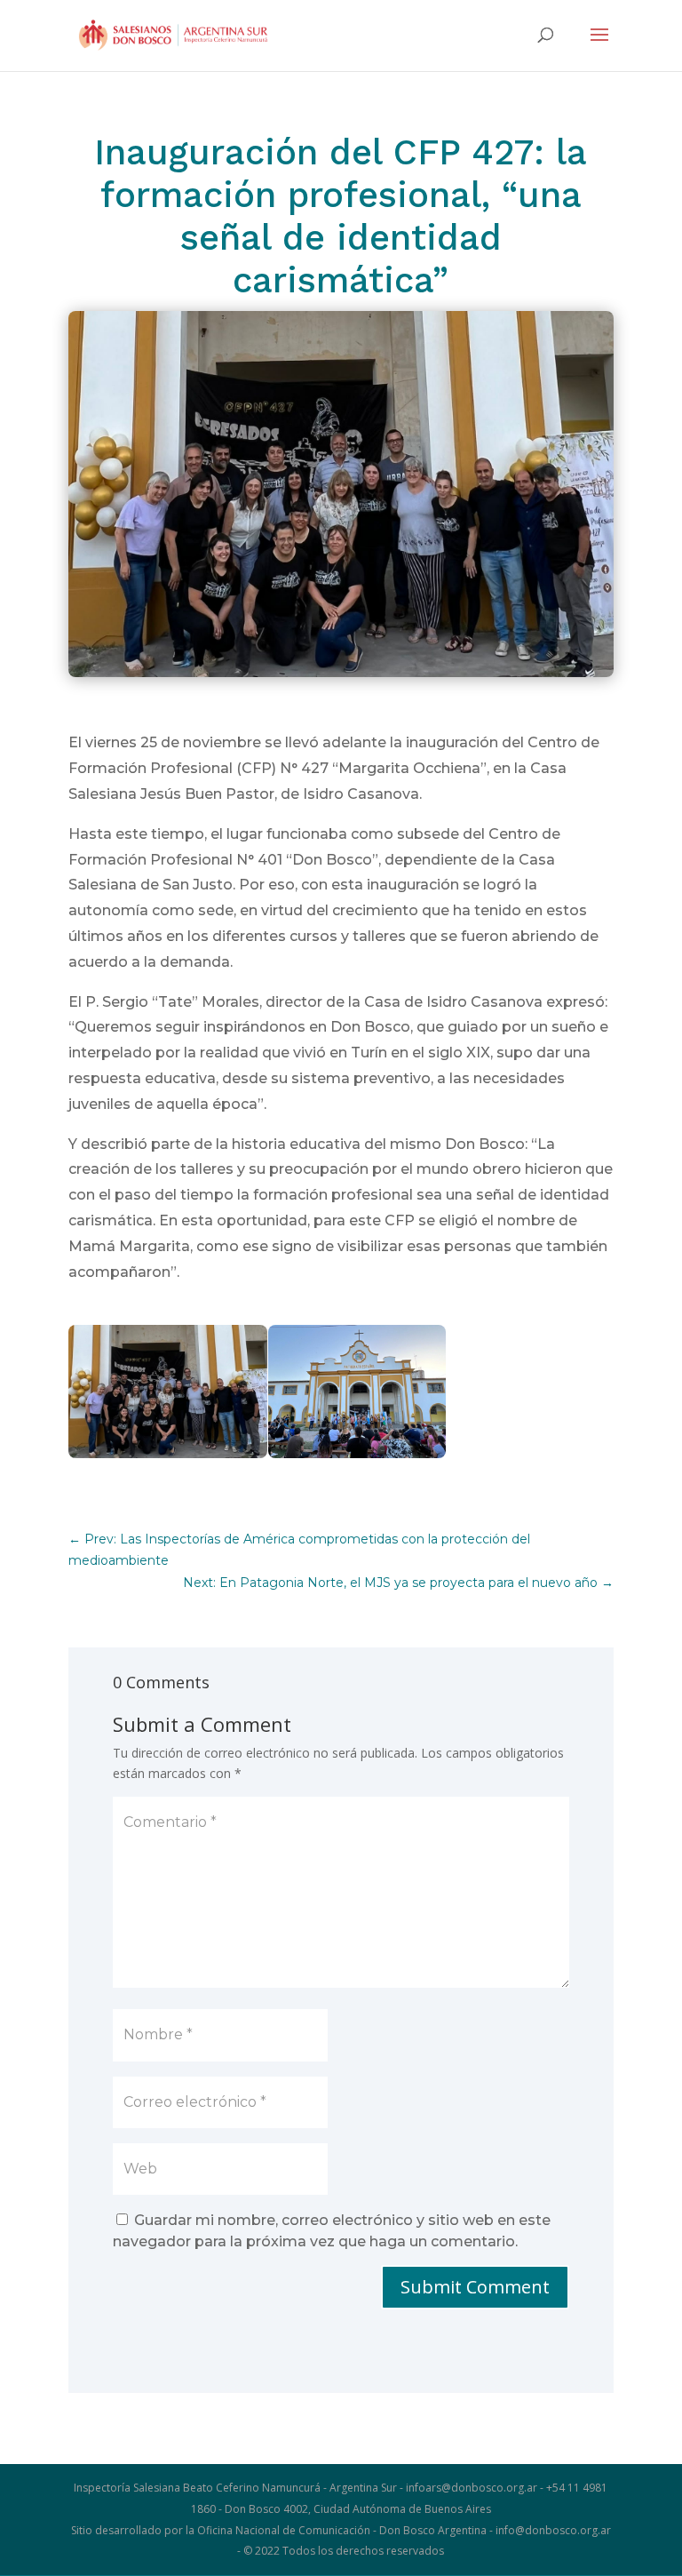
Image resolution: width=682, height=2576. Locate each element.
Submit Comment (475, 2287)
